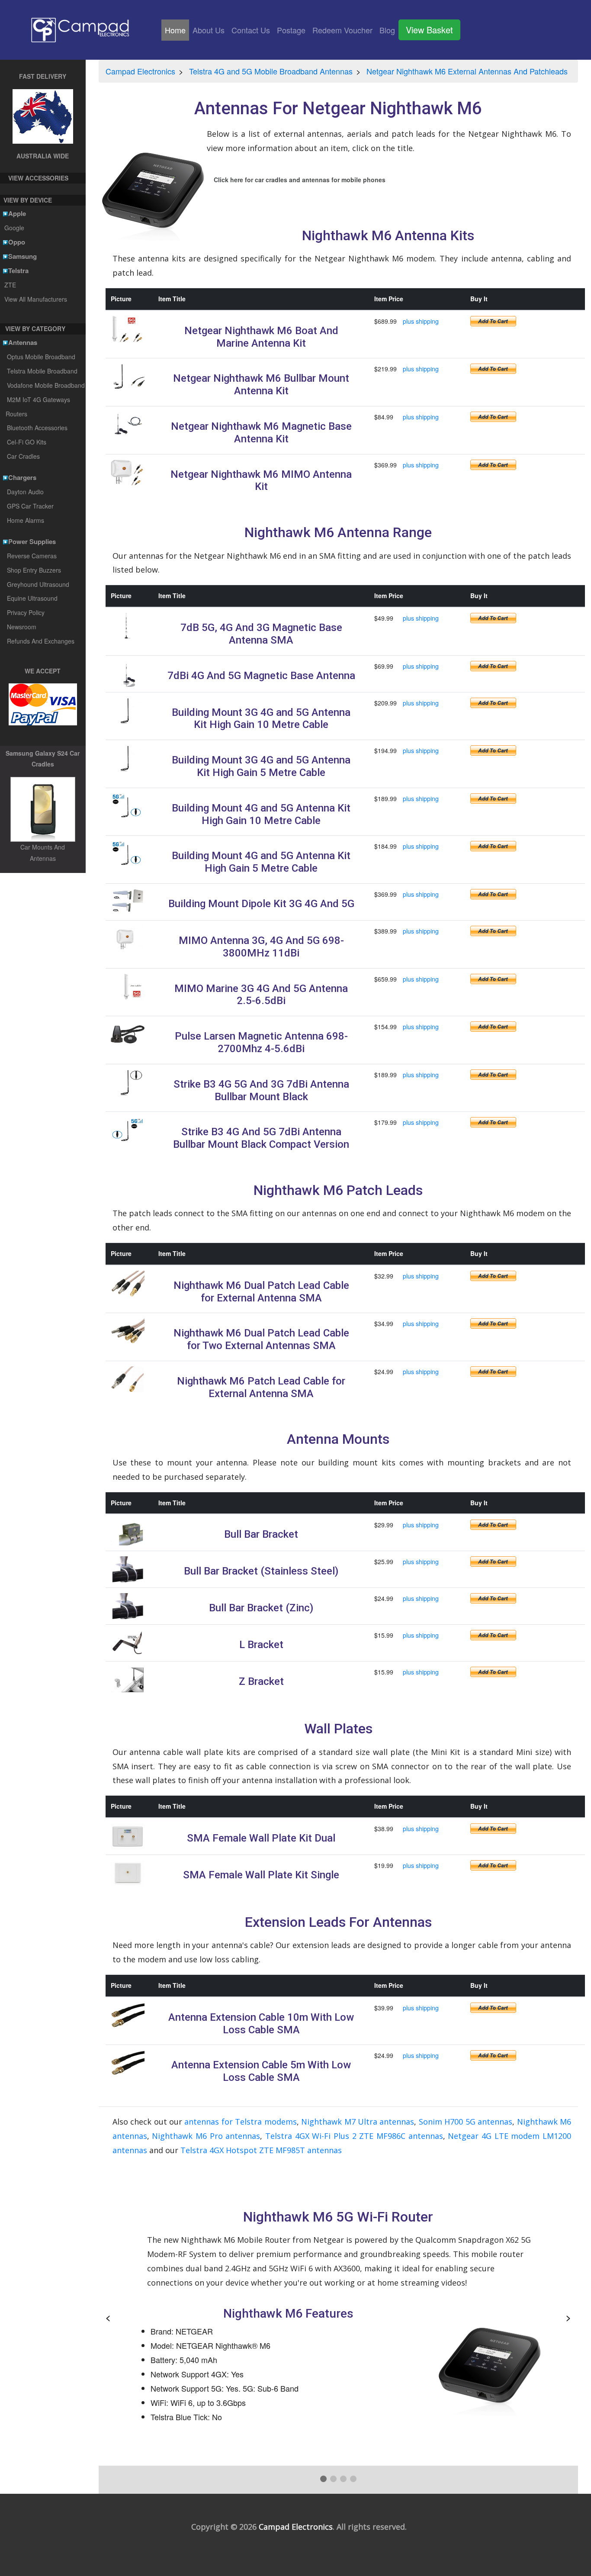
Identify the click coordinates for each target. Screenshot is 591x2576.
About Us (209, 30)
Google (14, 228)
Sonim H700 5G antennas (466, 2122)
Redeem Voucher (342, 30)
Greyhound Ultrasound (38, 584)
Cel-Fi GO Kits (27, 442)
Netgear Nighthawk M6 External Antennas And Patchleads (467, 71)
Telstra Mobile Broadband (42, 371)
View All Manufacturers (35, 299)
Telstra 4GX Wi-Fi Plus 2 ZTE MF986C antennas (354, 2136)
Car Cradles (23, 456)
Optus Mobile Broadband (41, 357)
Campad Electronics (140, 71)
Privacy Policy (26, 612)
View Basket (429, 30)
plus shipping (421, 321)
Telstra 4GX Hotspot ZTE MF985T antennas (261, 2150)
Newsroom (22, 627)
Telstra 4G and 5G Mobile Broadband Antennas (271, 71)
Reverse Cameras (32, 556)
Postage (291, 30)
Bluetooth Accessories (37, 428)
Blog (387, 30)
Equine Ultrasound (32, 598)
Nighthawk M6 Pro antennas (206, 2136)
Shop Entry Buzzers (34, 570)
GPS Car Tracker (30, 506)
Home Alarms (26, 520)
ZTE (10, 285)
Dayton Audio (25, 492)
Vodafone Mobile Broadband (46, 385)
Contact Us (251, 30)
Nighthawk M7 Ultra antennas (358, 2122)
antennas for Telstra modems (240, 2122)
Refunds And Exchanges (41, 641)
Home (177, 30)
